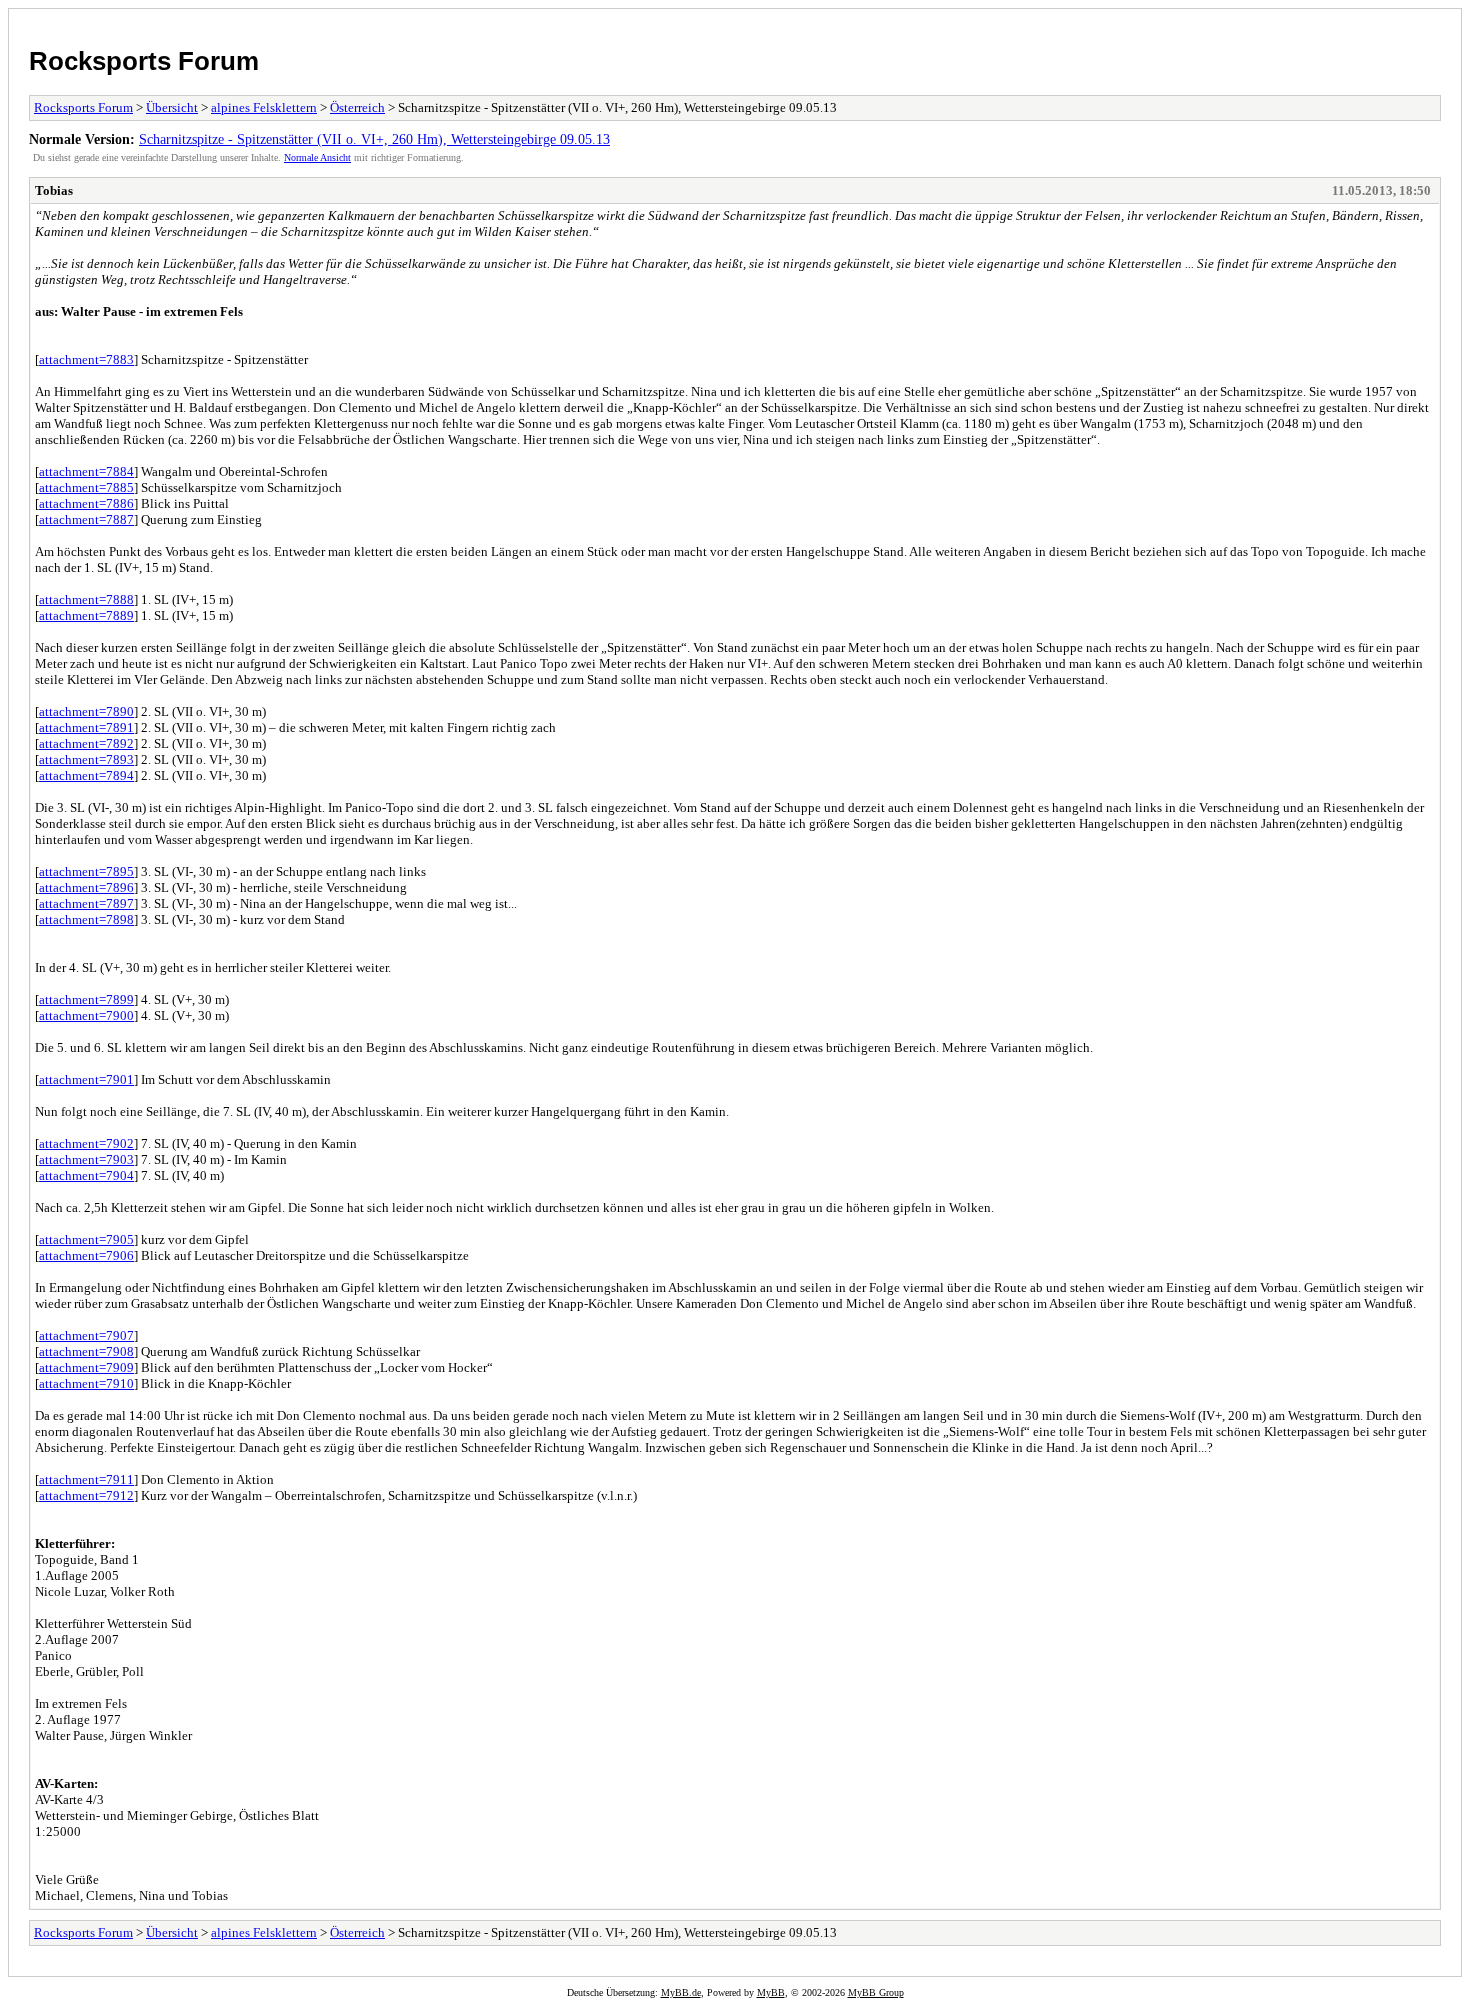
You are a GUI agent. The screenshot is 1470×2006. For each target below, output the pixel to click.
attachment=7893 (86, 759)
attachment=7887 (86, 519)
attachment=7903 (86, 1159)
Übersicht (172, 107)
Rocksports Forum (144, 61)
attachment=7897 (86, 903)
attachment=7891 (86, 727)
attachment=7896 (86, 887)
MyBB (771, 1992)
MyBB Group (876, 1992)
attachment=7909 (86, 1367)
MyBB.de (681, 1992)
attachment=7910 (86, 1383)
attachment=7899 (86, 999)
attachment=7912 (86, 1495)
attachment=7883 (86, 359)
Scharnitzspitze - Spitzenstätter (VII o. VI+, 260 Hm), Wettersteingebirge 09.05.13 (374, 139)
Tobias (54, 190)
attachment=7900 (86, 1015)
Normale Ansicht (317, 157)
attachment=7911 (86, 1479)
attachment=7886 (86, 503)
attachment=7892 (86, 743)
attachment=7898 (86, 919)
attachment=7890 (86, 711)
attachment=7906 (86, 1255)
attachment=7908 (86, 1351)
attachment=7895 (86, 871)
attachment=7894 (86, 775)
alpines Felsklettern (264, 107)
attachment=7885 (86, 487)
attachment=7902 (86, 1143)
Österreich (357, 107)
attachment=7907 (86, 1335)
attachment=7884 (86, 471)
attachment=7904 (86, 1175)
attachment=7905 (86, 1239)
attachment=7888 (86, 599)
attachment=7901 (86, 1079)
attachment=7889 (86, 615)
